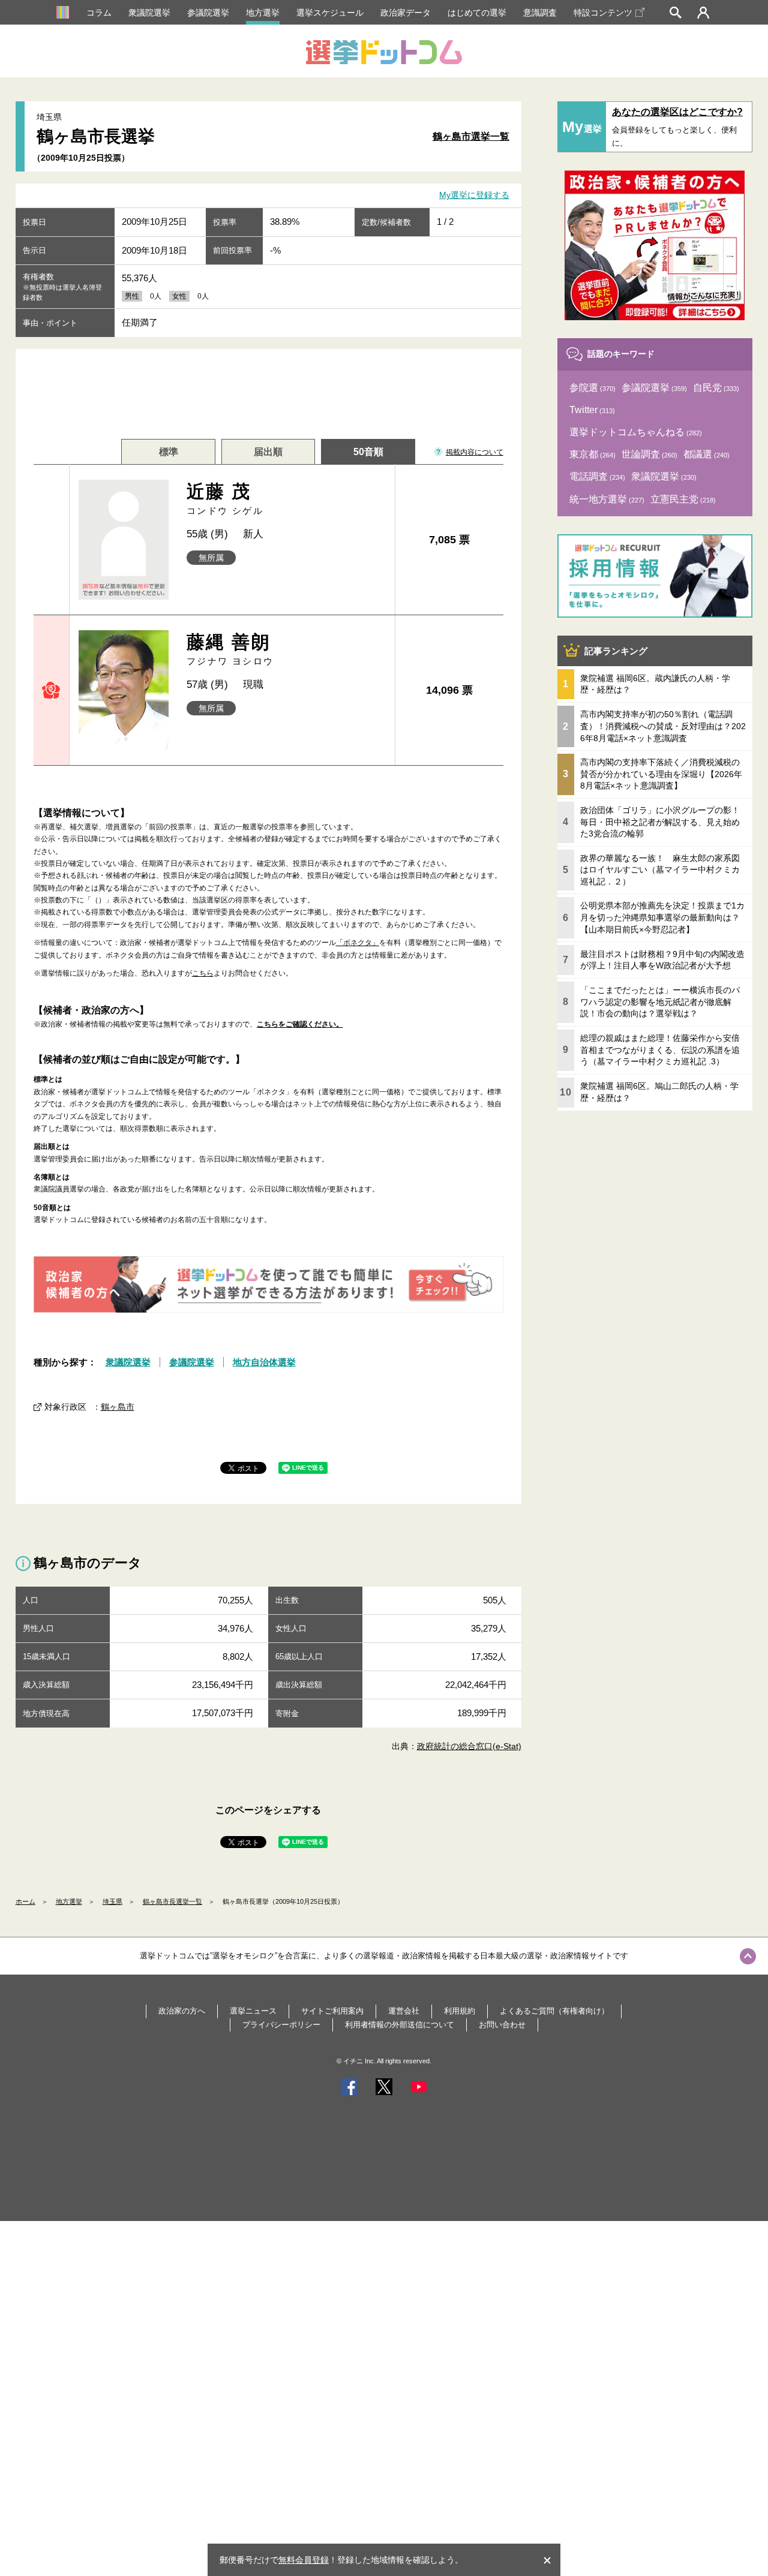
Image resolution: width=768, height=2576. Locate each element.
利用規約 (460, 2011)
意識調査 (540, 13)
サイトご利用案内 (332, 2011)
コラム (99, 13)
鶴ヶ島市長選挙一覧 (172, 1901)
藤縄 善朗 (230, 649)
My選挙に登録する (474, 195)
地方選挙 (263, 13)
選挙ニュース (253, 2011)
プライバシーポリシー (281, 2025)
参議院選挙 (208, 13)
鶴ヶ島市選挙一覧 (471, 136)
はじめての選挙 (477, 13)
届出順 (268, 452)
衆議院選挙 (149, 13)
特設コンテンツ (603, 13)
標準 (169, 452)
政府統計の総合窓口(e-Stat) (469, 1746)
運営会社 (404, 2011)
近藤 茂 (225, 499)
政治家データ (406, 13)
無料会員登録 (304, 2560)
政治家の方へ (182, 2011)
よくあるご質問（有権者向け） (554, 2011)
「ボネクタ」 (358, 943)
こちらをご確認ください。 (300, 1024)
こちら (203, 973)
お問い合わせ (502, 2025)
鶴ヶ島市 (118, 1407)
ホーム (25, 1901)
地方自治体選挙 (264, 1362)
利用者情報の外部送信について (400, 2025)
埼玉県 (112, 1901)
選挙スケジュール (330, 13)
